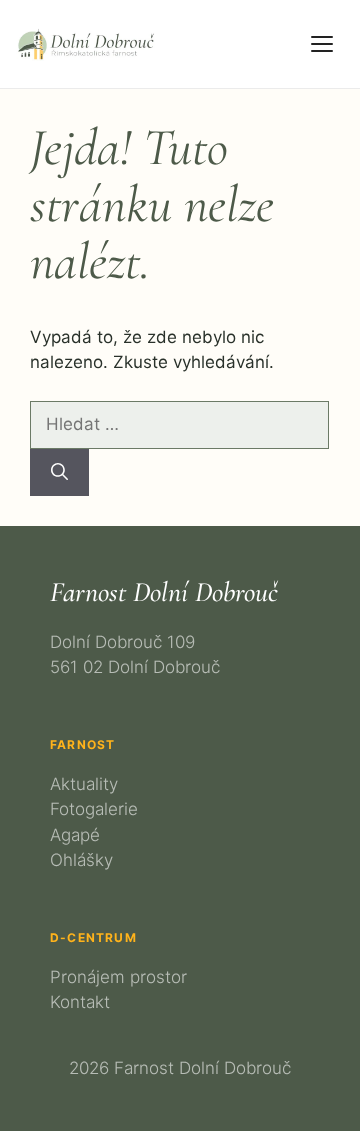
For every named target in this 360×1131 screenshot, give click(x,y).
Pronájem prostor (118, 977)
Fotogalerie (94, 809)
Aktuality (84, 784)
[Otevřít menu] (322, 44)
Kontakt (80, 1002)
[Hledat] (59, 473)
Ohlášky (81, 860)
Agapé (75, 835)
